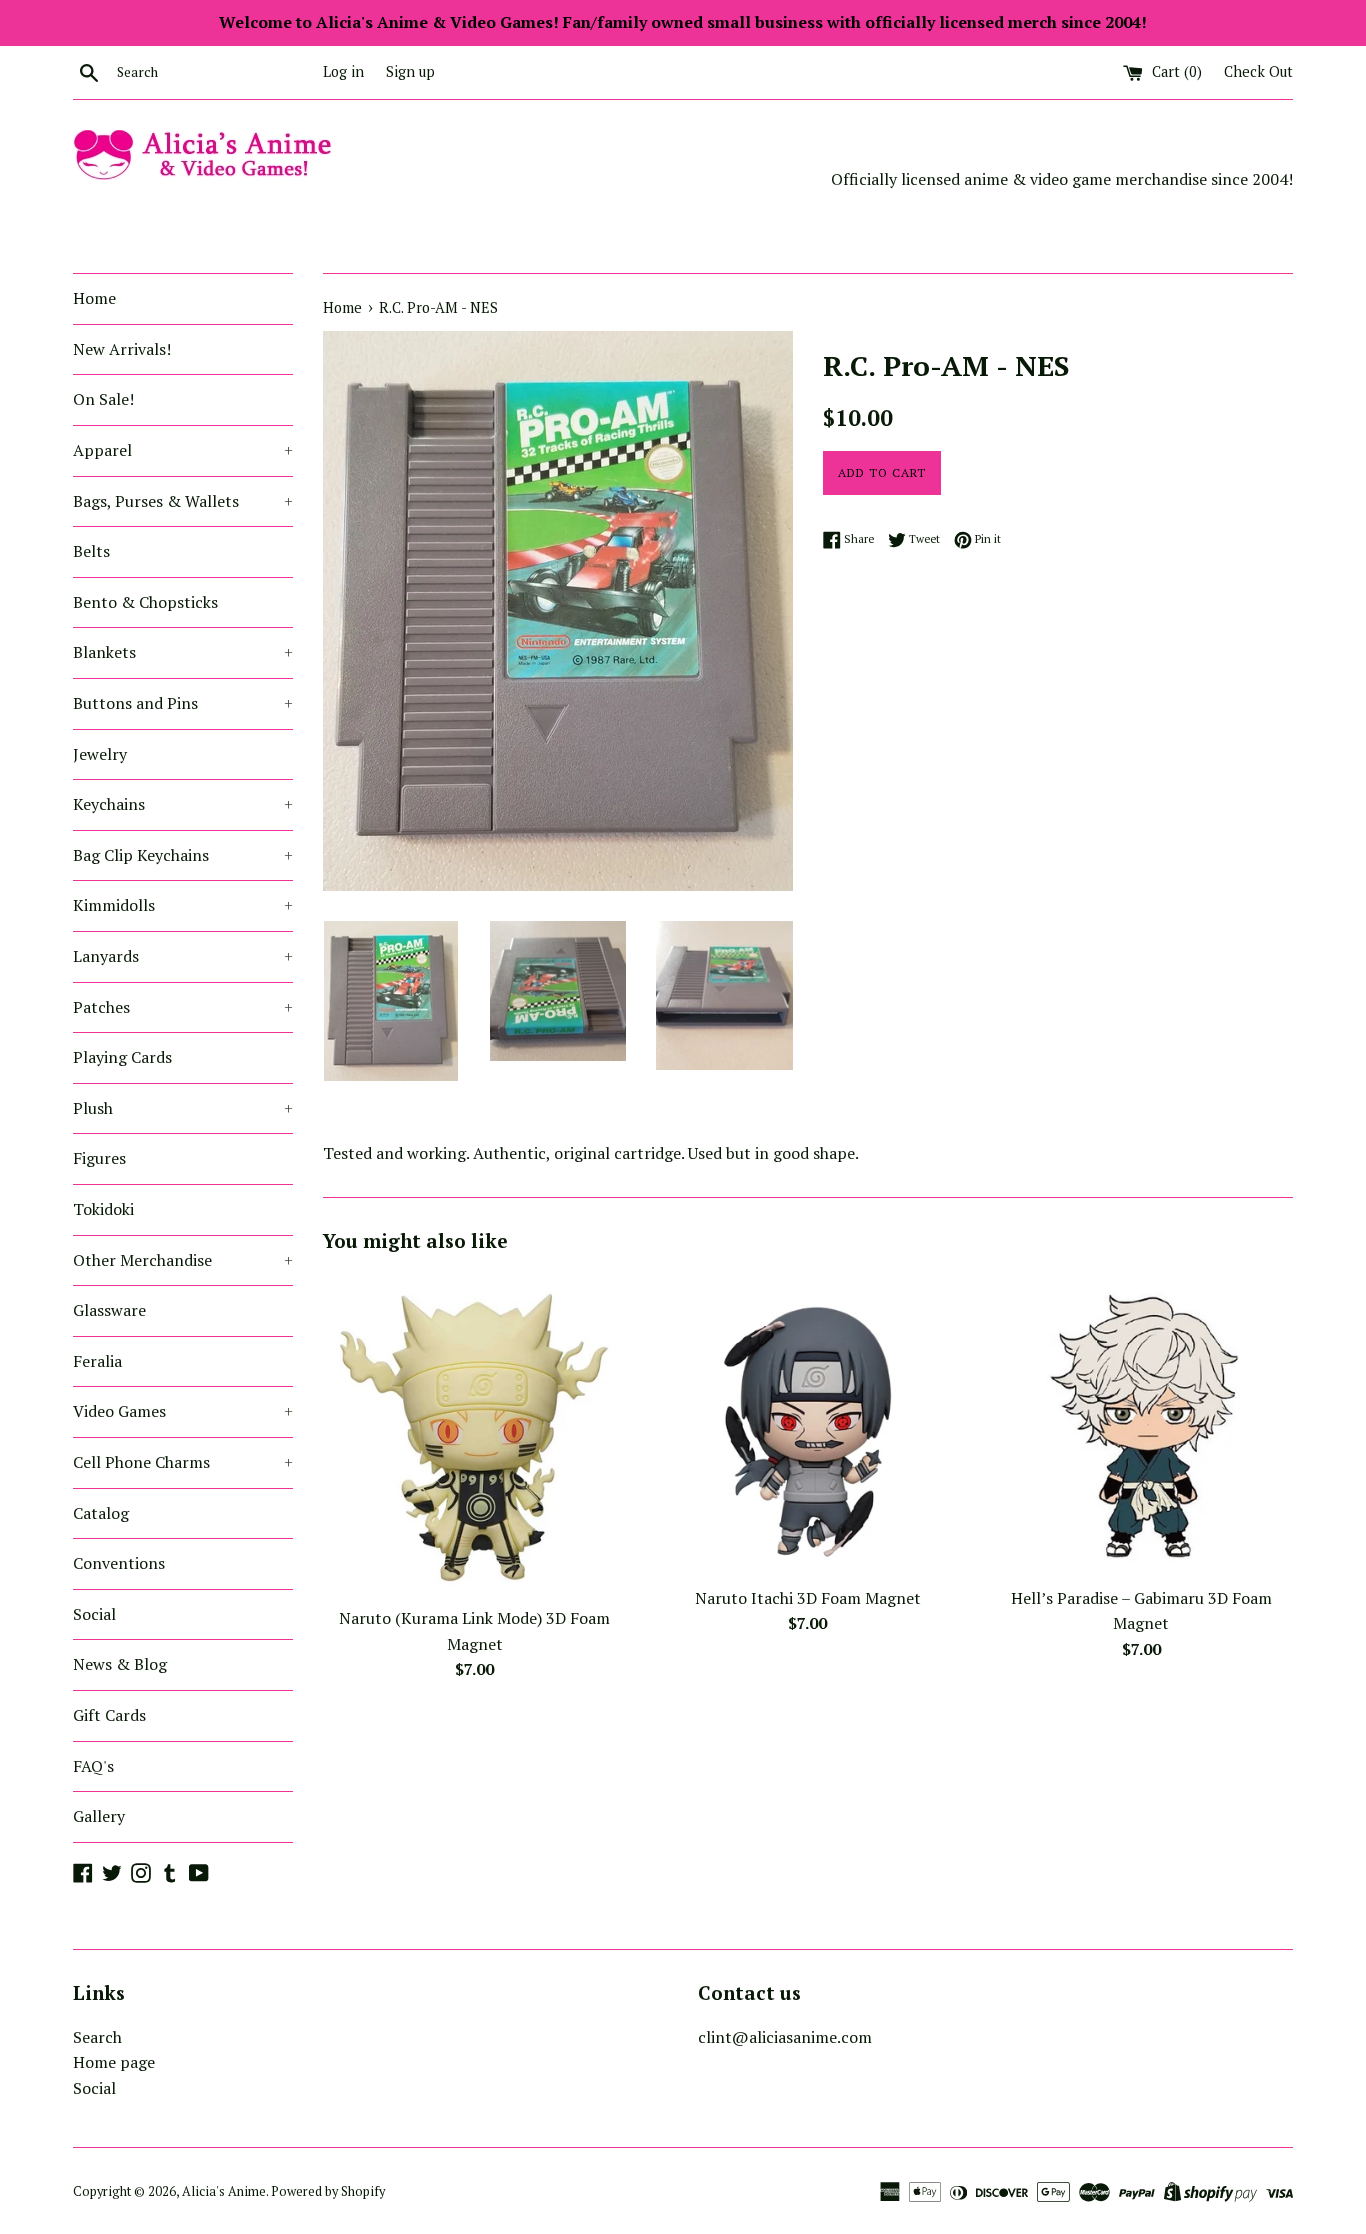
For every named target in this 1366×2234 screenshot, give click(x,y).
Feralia (97, 1361)
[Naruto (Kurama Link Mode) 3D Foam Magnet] (474, 1434)
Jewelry (100, 754)
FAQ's (93, 1766)
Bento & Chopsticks (145, 602)
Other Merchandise (183, 1260)
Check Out (1258, 71)
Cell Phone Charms (183, 1462)
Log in (343, 71)
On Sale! (103, 399)
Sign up (410, 71)
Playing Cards (122, 1057)
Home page (114, 2062)
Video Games (183, 1411)
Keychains (183, 804)
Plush (183, 1108)
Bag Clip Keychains (183, 855)
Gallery (99, 1816)
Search (97, 2037)
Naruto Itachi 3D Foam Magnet (808, 1598)
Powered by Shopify (328, 2191)
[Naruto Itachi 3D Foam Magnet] (807, 1423)
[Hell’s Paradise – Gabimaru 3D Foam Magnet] (1141, 1423)
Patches (183, 1007)
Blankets (183, 652)
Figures (99, 1158)
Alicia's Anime (224, 2191)
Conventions (119, 1563)
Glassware (109, 1310)
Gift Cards (109, 1715)
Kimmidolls (183, 905)
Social (94, 1614)
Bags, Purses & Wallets (183, 501)
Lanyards (183, 956)
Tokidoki (103, 1209)
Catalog (101, 1513)
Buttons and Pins (183, 703)
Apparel (183, 450)
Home (94, 298)
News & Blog (120, 1664)
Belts (91, 551)
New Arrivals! (122, 349)
